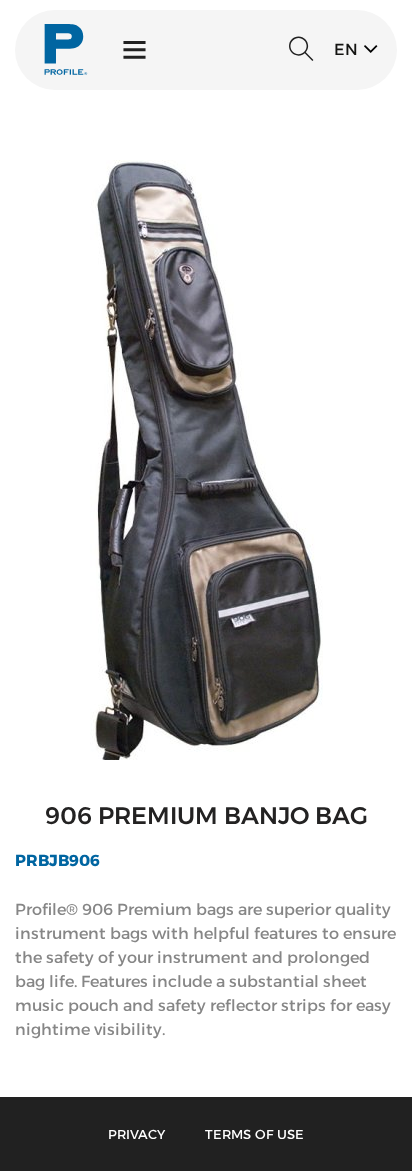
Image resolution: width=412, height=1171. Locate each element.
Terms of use (254, 1134)
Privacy (136, 1134)
